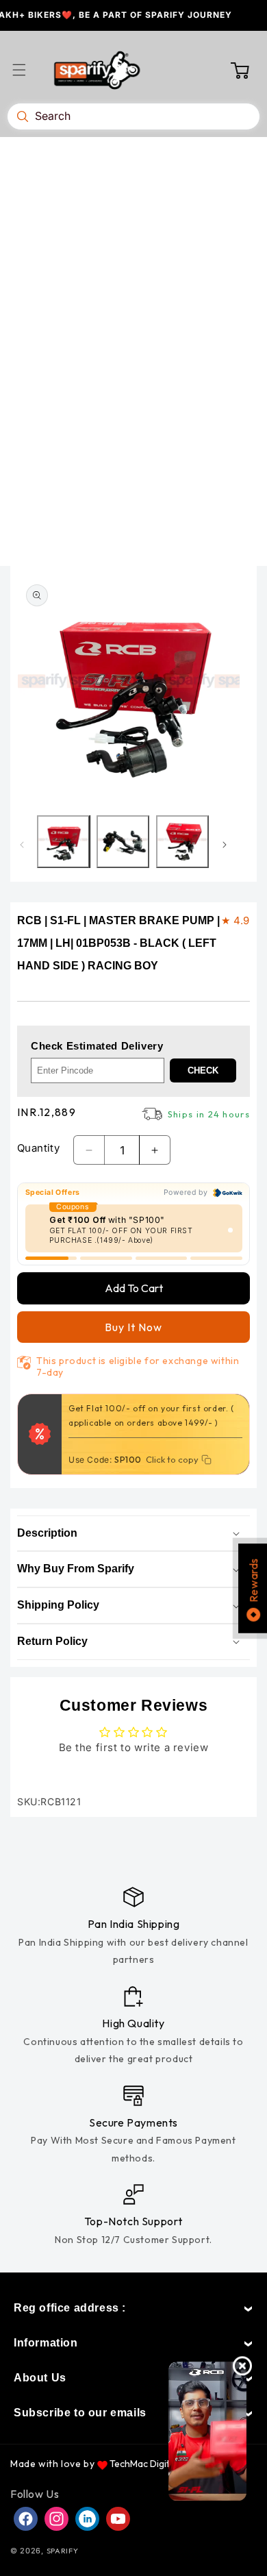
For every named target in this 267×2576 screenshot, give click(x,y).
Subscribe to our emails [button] (80, 2413)
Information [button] (46, 2343)
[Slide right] (225, 845)
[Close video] (242, 2366)
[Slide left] (22, 845)
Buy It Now (133, 1327)
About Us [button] (40, 2378)
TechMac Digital (143, 2464)
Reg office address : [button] (70, 2308)
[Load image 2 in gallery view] (123, 842)
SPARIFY (63, 2551)
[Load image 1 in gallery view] (63, 842)
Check (203, 1070)
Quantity (38, 1148)
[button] (27, 70)
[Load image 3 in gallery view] (182, 842)
